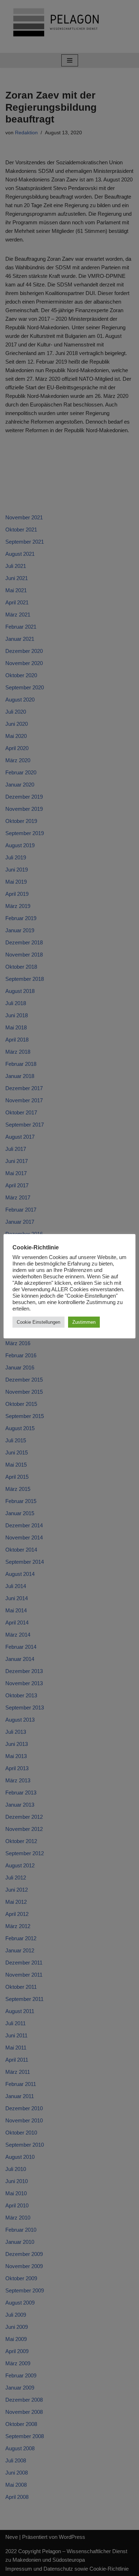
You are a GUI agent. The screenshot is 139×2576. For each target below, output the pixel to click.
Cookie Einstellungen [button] (38, 1322)
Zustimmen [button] (84, 1322)
